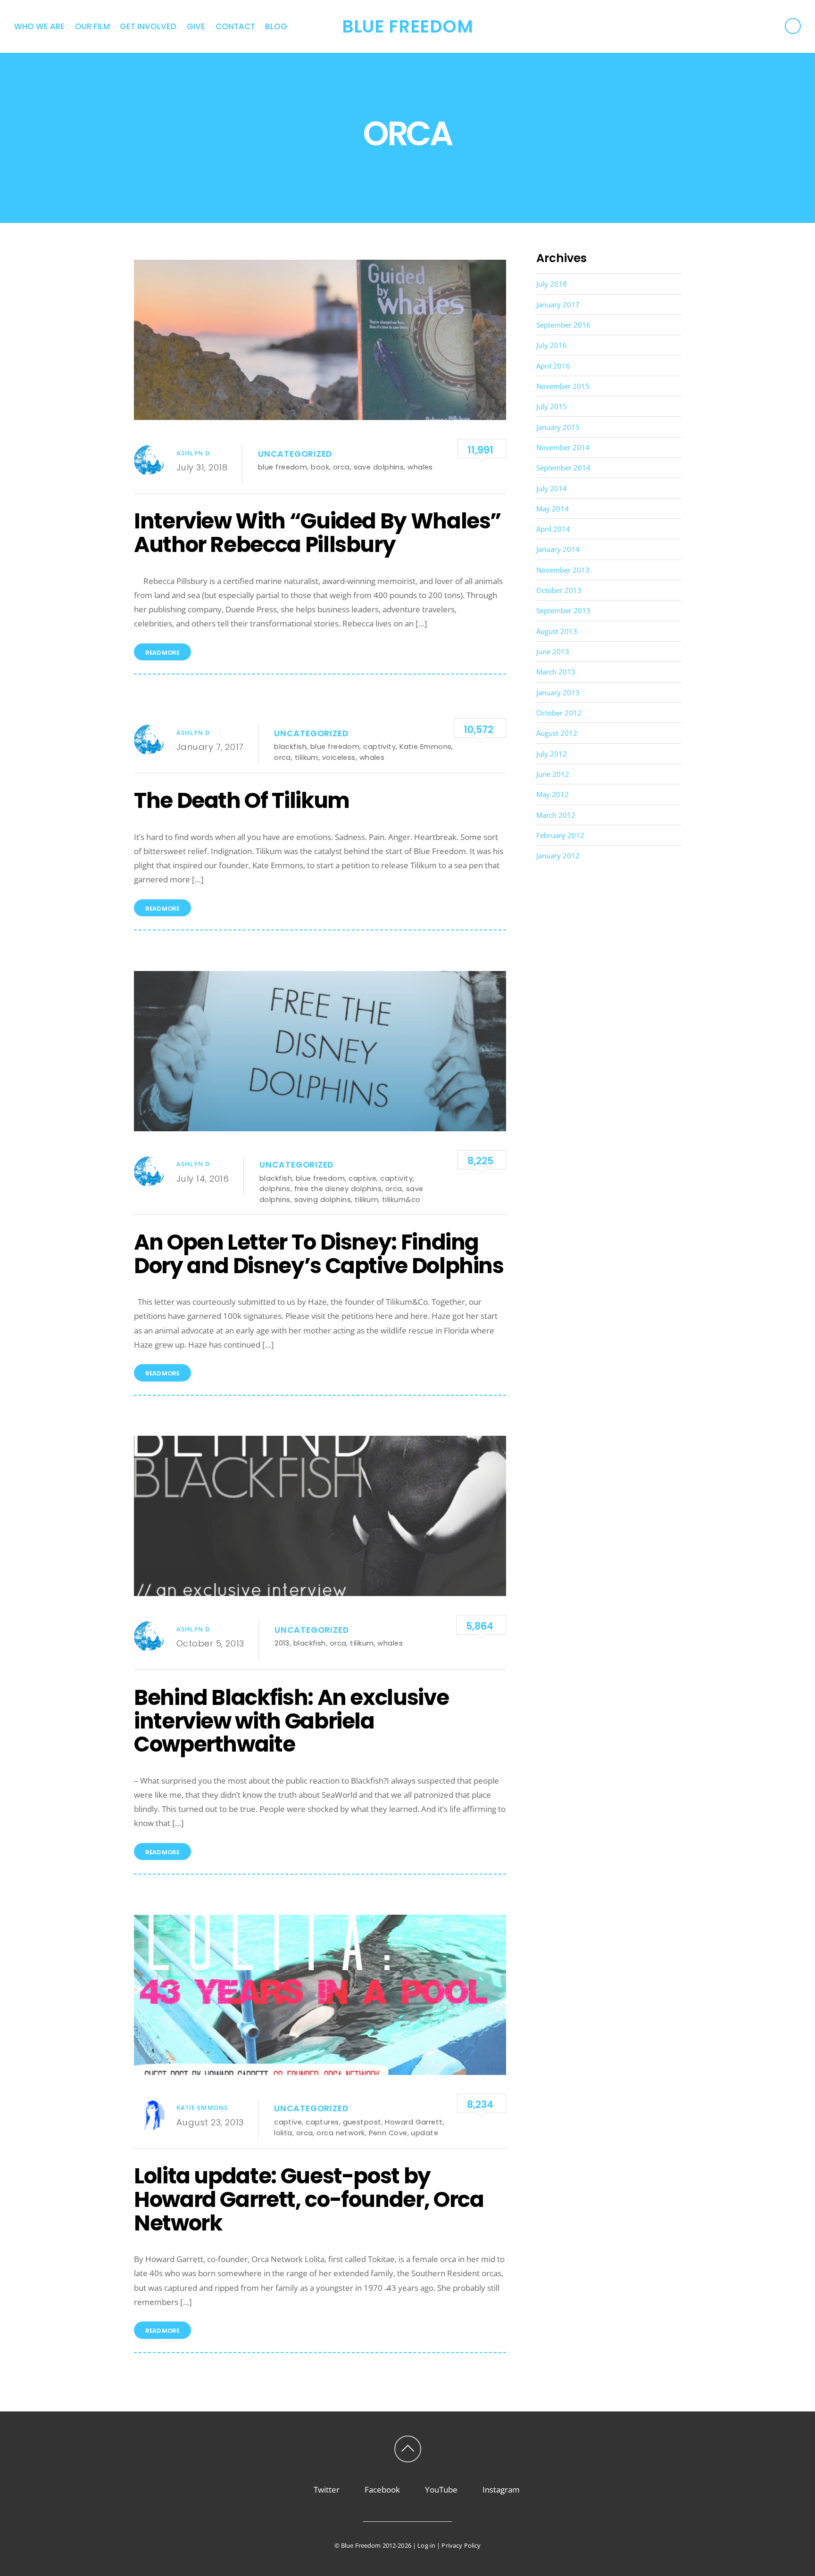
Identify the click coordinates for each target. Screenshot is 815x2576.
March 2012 (556, 815)
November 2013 (563, 570)
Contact (235, 26)
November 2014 (563, 447)
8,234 (480, 2104)
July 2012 (552, 754)
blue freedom (283, 467)
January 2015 (558, 427)
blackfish (290, 746)
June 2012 (553, 774)
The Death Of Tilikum (242, 800)
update (424, 2133)
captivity (379, 746)
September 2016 (563, 325)
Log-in (426, 2545)
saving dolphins (323, 1199)
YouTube (440, 2490)
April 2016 (553, 366)
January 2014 (558, 549)
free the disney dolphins (338, 1189)
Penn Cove (388, 2133)
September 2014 (563, 468)
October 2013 (559, 590)
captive (362, 1178)
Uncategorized (295, 454)
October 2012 (559, 713)
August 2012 (557, 733)
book (320, 467)
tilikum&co (401, 1199)
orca (341, 467)
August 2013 (557, 631)
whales (420, 467)
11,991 (480, 450)
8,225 (480, 1161)
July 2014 (552, 488)
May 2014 (553, 509)
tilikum (307, 757)
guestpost (362, 2122)
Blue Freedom (361, 2545)
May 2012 (553, 794)
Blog (276, 26)
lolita (283, 2133)
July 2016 (552, 345)
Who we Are (39, 26)
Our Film (92, 26)
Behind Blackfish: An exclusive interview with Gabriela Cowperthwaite (291, 1721)
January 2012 (558, 856)
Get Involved (148, 26)
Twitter (326, 2490)
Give (196, 26)
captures (322, 2122)
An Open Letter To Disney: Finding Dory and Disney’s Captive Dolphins (319, 1254)
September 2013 (563, 610)
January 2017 (558, 305)
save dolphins (379, 467)
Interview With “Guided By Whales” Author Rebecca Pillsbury (318, 533)
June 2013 (553, 651)
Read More (162, 653)
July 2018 (552, 284)
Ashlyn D (194, 453)
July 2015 (552, 406)
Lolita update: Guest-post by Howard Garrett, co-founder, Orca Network (309, 2199)
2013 (282, 1643)
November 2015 (563, 386)
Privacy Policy (461, 2545)
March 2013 (556, 672)
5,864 (480, 1626)
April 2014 (553, 529)
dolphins (275, 1189)
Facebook (381, 2490)
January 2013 (558, 692)
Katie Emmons (425, 746)
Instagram (500, 2490)
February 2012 (560, 835)
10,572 (478, 729)
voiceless (339, 757)
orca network (341, 2133)
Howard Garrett (414, 2122)
